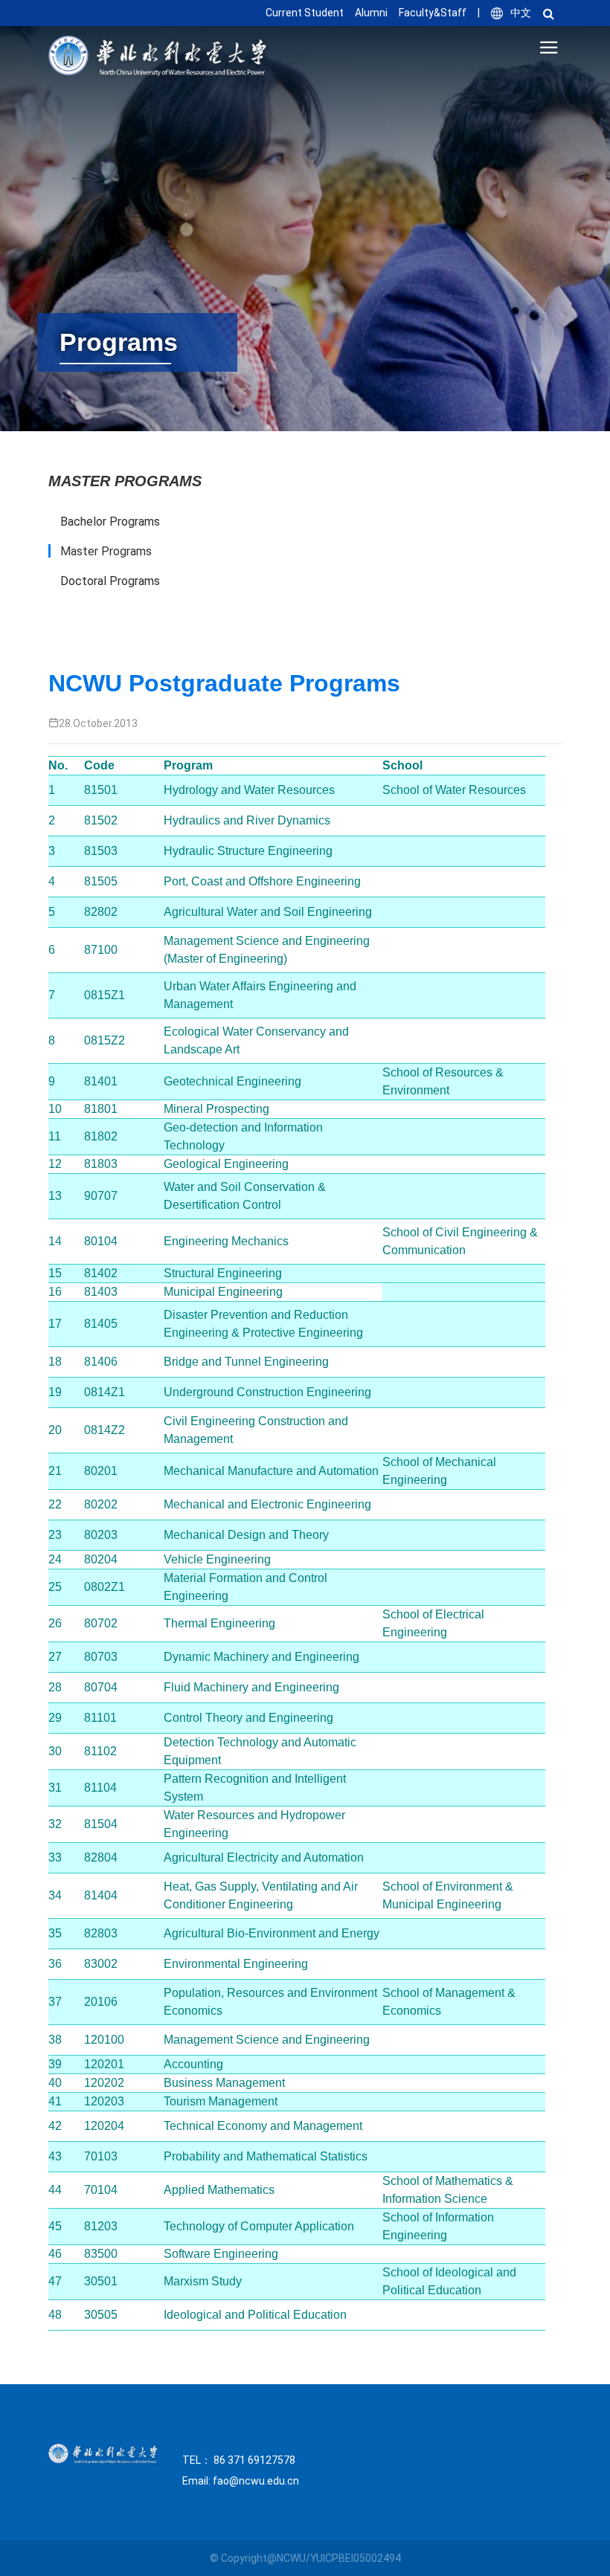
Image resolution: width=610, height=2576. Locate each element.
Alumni (371, 13)
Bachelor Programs (110, 522)
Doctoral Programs (110, 581)
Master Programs (106, 551)
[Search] (552, 13)
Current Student (305, 13)
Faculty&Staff (433, 13)
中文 (521, 13)
